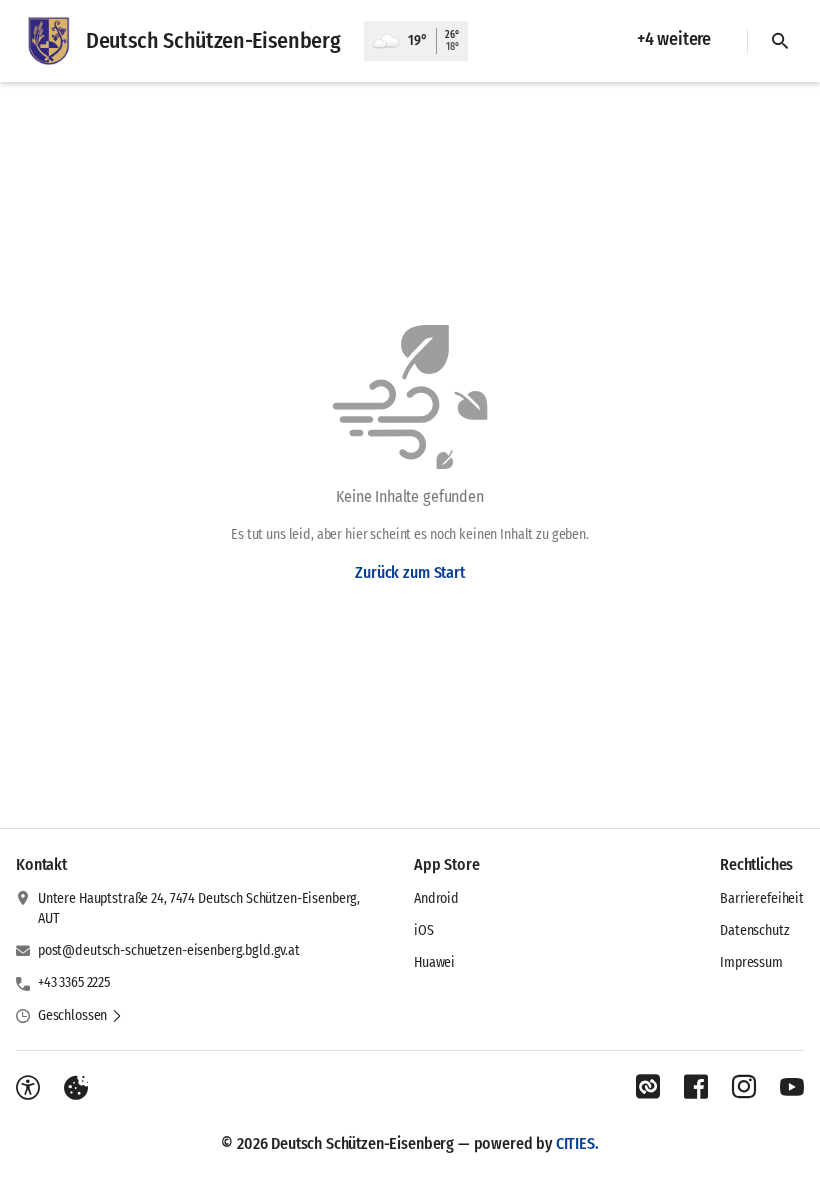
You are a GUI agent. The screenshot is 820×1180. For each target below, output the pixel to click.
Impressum (751, 962)
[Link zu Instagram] (744, 1087)
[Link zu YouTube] (792, 1087)
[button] (80, 1016)
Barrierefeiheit (762, 898)
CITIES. (577, 1143)
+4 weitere (674, 39)
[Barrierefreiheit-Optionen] (28, 1088)
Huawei (434, 962)
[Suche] (780, 41)
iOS (424, 930)
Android (436, 898)
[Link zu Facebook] (696, 1087)
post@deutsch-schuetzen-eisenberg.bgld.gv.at (169, 950)
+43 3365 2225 (74, 982)
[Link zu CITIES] (648, 1087)
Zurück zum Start (409, 572)
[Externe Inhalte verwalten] (76, 1088)
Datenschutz (754, 930)
